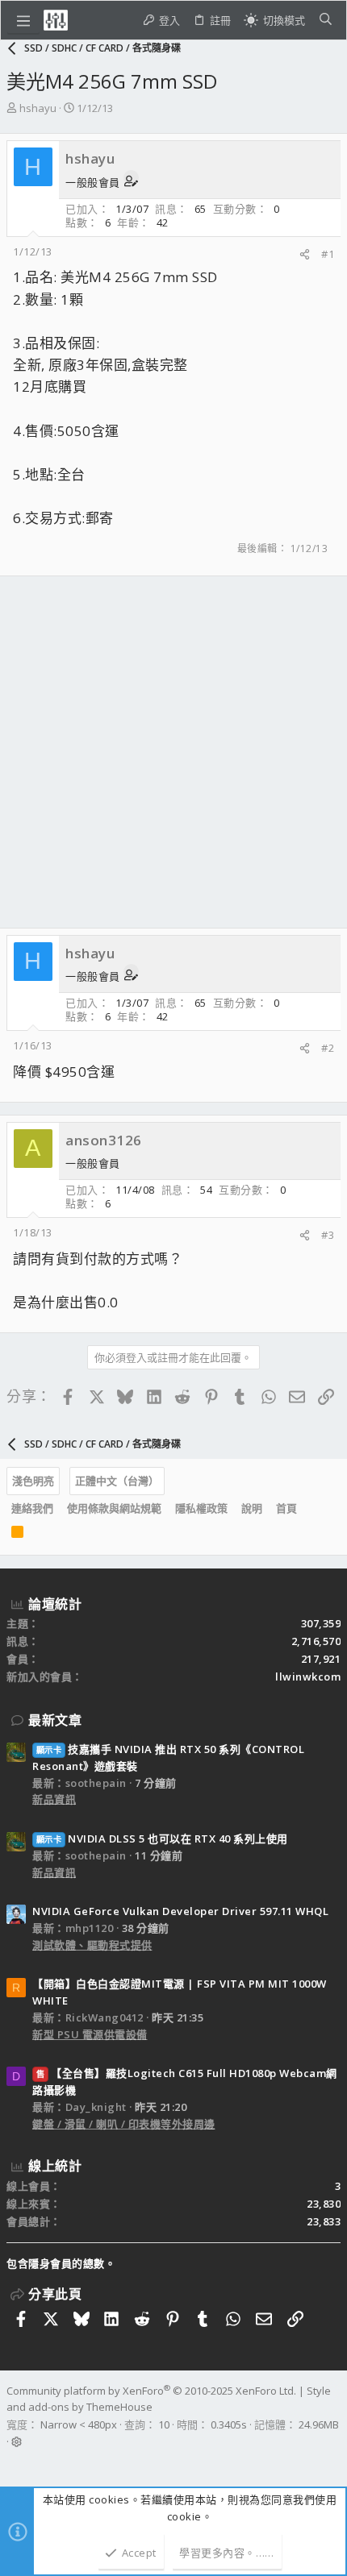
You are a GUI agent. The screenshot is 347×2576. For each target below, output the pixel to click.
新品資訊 (54, 1799)
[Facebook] (14, 2462)
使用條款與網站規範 (114, 1508)
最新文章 (55, 1720)
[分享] (305, 254)
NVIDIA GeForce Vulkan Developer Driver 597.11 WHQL (180, 1911)
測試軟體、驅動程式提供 (92, 1945)
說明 (252, 1508)
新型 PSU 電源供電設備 (90, 2034)
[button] (23, 20)
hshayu (38, 108)
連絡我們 (32, 1508)
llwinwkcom (308, 1676)
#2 (328, 1048)
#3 (328, 1235)
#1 (328, 254)
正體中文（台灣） (117, 1481)
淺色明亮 (33, 1481)
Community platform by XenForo (151, 2391)
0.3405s (229, 2424)
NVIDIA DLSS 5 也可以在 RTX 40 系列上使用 (162, 1839)
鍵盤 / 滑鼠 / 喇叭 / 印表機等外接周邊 (124, 2124)
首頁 (286, 1508)
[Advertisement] (173, 752)
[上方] (311, 1509)
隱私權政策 (201, 1508)
